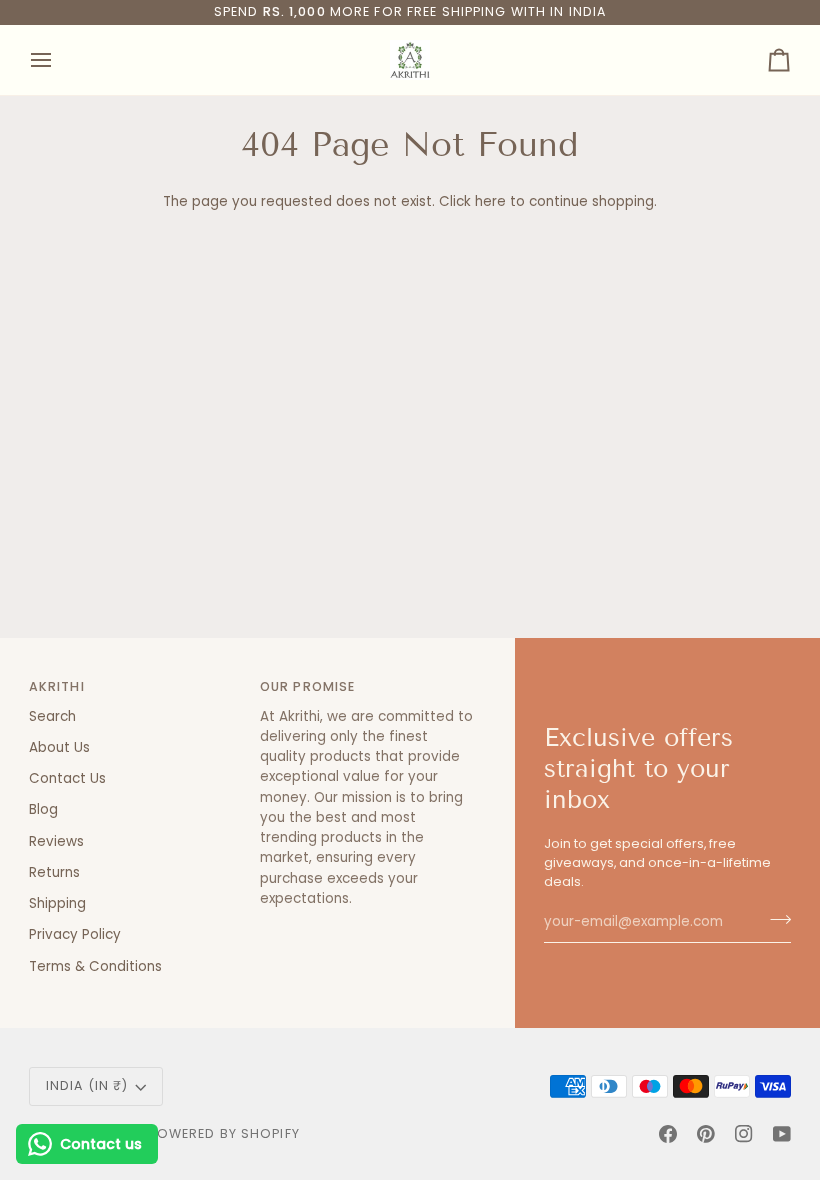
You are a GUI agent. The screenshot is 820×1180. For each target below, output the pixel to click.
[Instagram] (744, 1134)
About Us (59, 747)
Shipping (57, 903)
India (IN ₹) (87, 1085)
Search (52, 716)
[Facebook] (668, 1134)
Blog (43, 809)
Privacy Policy (75, 934)
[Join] (774, 920)
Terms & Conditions (95, 966)
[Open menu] (59, 60)
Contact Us (67, 778)
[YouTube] (782, 1134)
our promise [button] (307, 686)
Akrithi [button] (57, 686)
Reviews (56, 841)
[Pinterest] (706, 1134)
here (490, 201)
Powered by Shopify (224, 1133)
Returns (54, 872)
